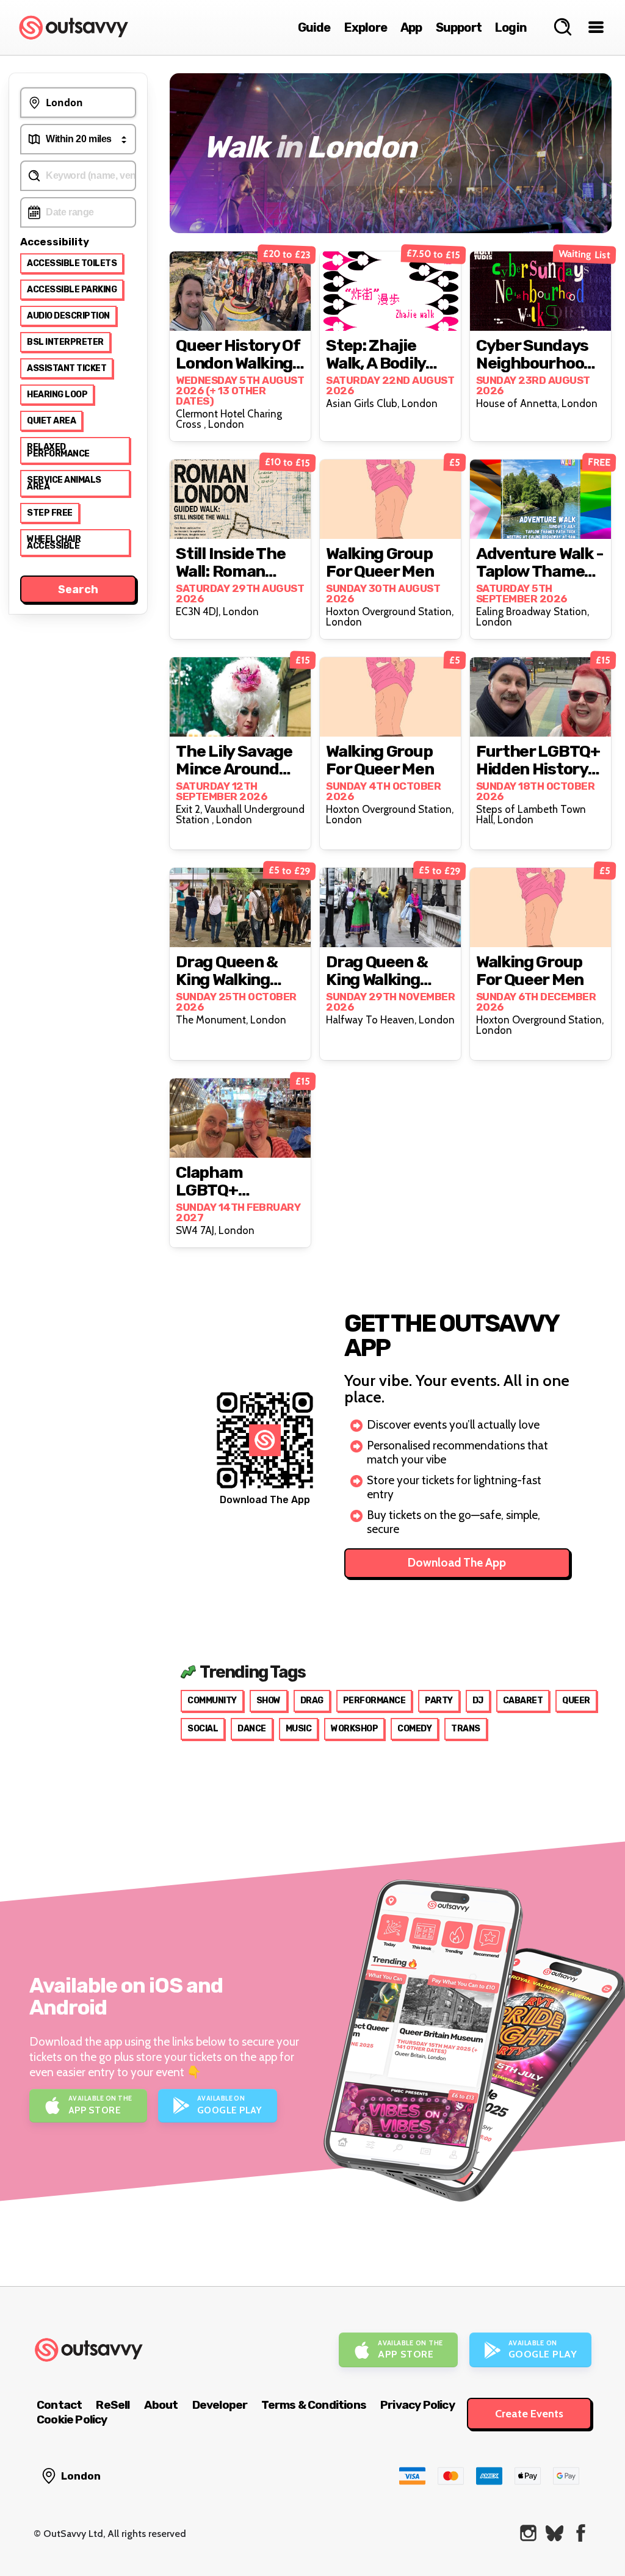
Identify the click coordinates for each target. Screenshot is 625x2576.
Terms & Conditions (314, 2405)
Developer (220, 2405)
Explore (366, 27)
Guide (314, 27)
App (411, 27)
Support (459, 27)
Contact (59, 2405)
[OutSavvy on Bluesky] (555, 2533)
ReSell (113, 2405)
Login (511, 27)
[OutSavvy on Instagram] (528, 2533)
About (161, 2405)
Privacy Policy (417, 2405)
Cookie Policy (72, 2419)
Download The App (457, 1563)
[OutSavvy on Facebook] (581, 2533)
